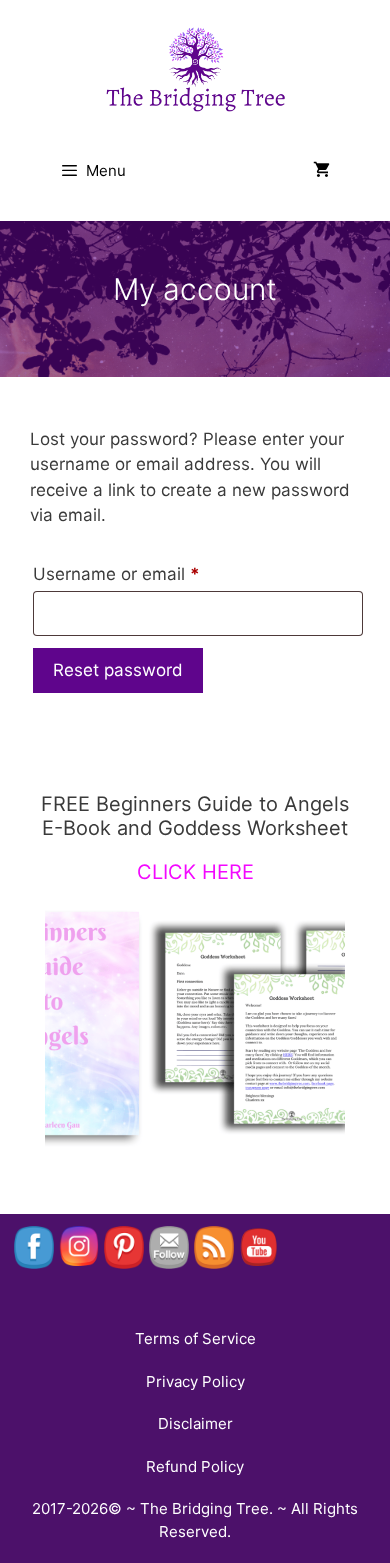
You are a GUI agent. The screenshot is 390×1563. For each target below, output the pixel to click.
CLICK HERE (195, 872)
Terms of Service (195, 1338)
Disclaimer (195, 1423)
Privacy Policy (195, 1381)
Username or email (152, 573)
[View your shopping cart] (321, 171)
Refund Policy (195, 1466)
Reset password (118, 670)
